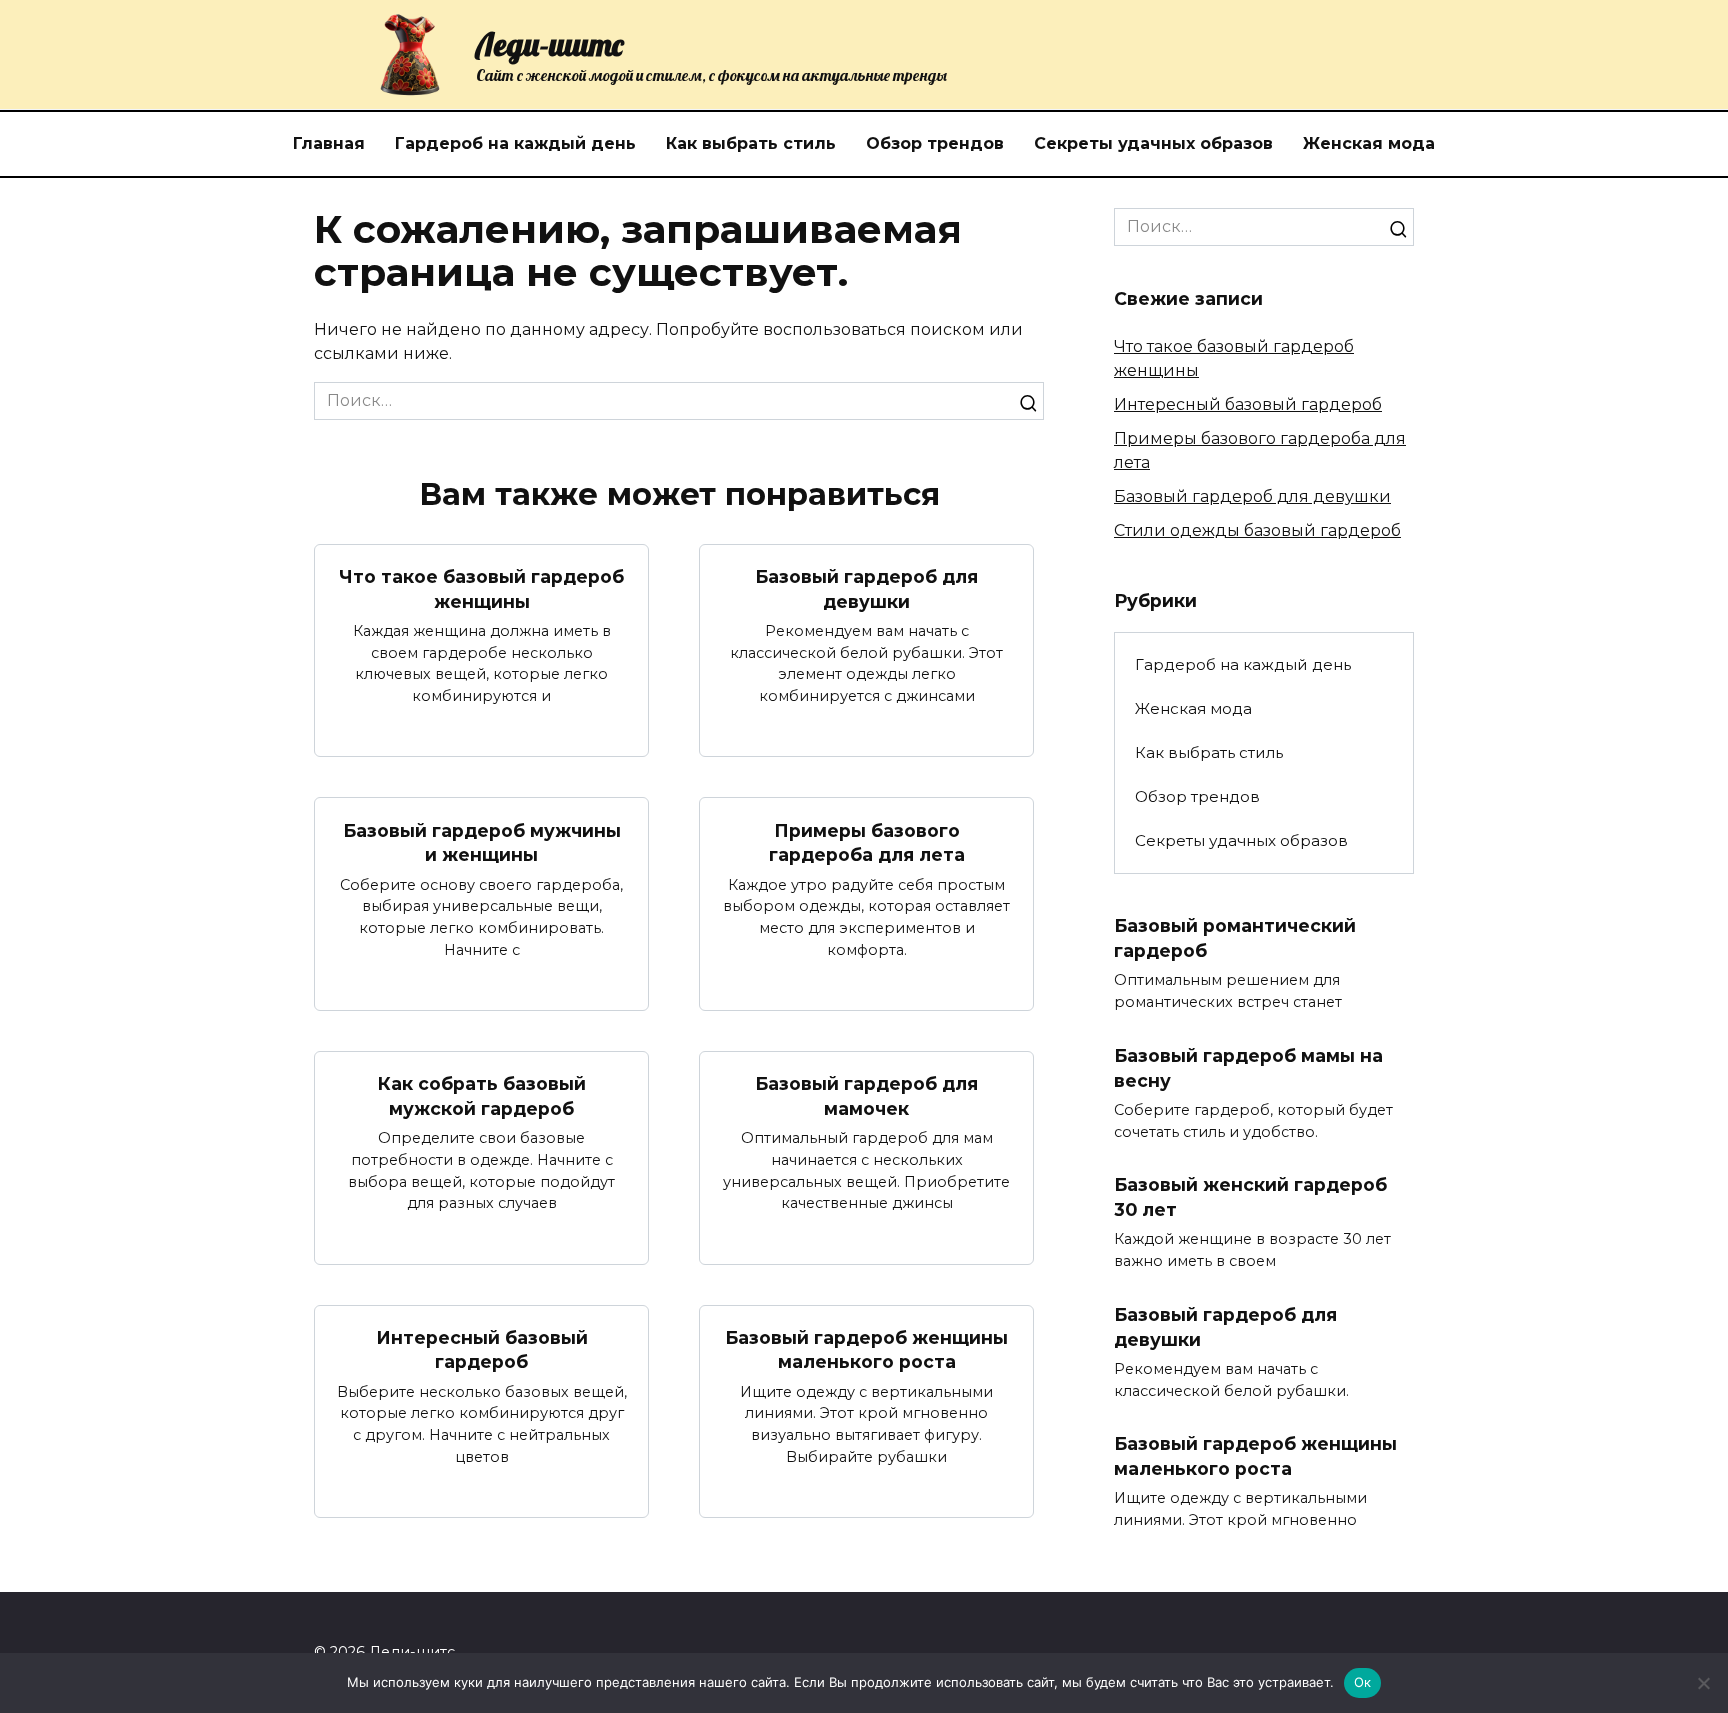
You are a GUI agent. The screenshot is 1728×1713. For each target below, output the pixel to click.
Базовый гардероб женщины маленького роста (866, 1350)
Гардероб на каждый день (515, 143)
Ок (1363, 1682)
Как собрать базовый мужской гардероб (482, 1096)
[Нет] (1703, 1683)
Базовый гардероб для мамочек (866, 1096)
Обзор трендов (935, 143)
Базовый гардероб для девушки (866, 589)
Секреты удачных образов (1153, 143)
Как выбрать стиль (751, 143)
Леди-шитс (550, 44)
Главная (329, 143)
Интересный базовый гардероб (482, 1350)
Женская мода (1369, 143)
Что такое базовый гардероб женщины (481, 589)
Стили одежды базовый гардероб (1257, 530)
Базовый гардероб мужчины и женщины (482, 842)
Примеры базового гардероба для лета (867, 842)
